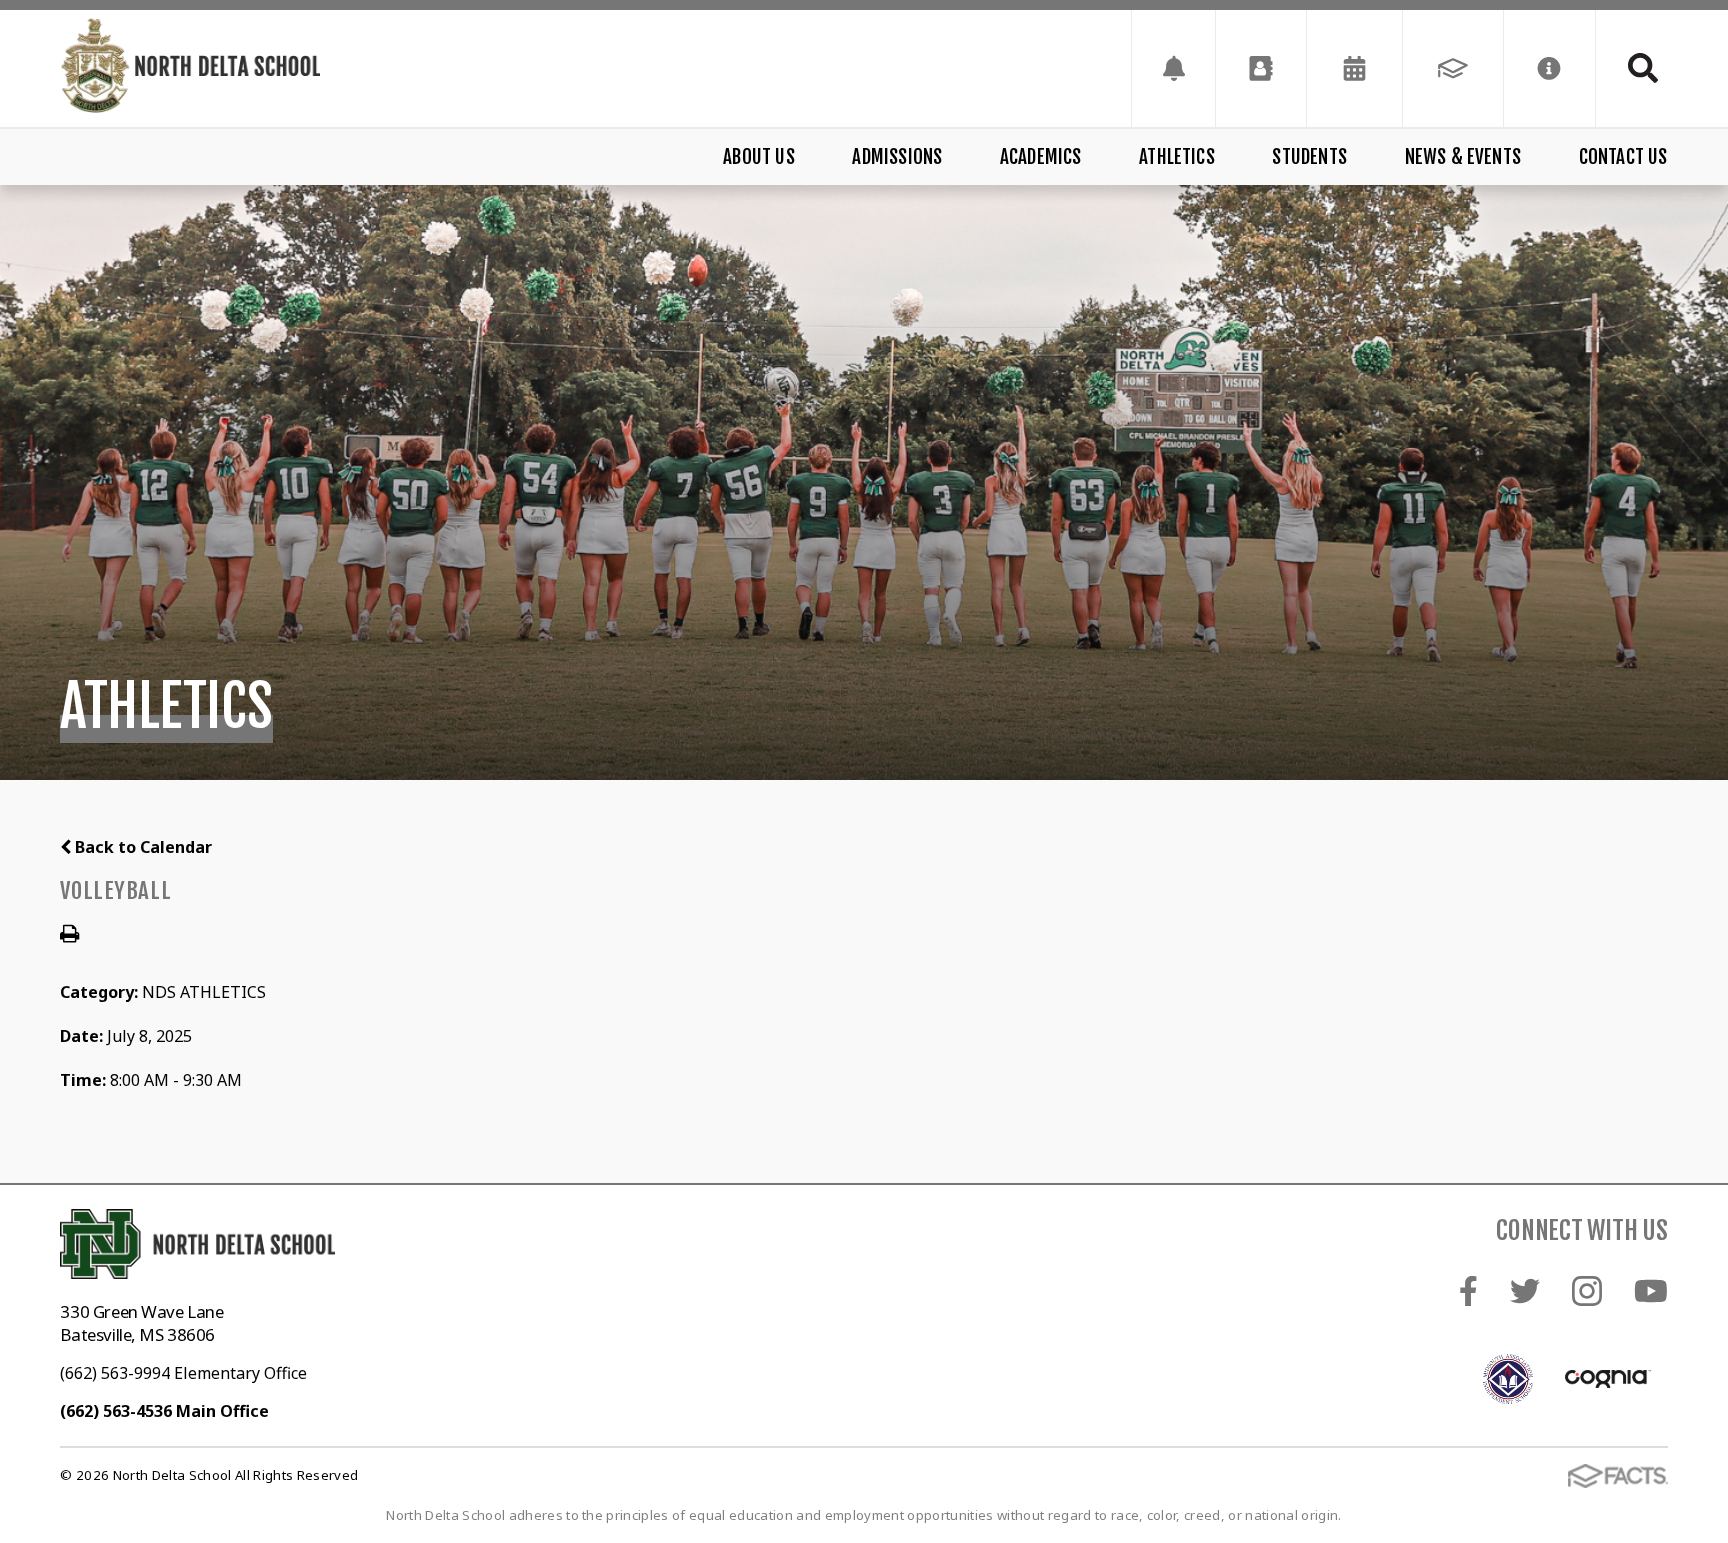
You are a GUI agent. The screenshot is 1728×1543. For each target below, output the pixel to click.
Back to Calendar (141, 847)
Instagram (1587, 1291)
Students (1309, 157)
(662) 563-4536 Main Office (164, 1411)
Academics (1041, 157)
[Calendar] (1354, 68)
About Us (759, 157)
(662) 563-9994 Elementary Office (183, 1373)
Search (1632, 68)
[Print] (69, 935)
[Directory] (1261, 68)
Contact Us (1623, 157)
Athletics (1177, 157)
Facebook (1468, 1291)
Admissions (897, 157)
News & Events (1463, 157)
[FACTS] (1453, 68)
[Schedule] (1173, 68)
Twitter (1525, 1291)
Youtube (1651, 1291)
